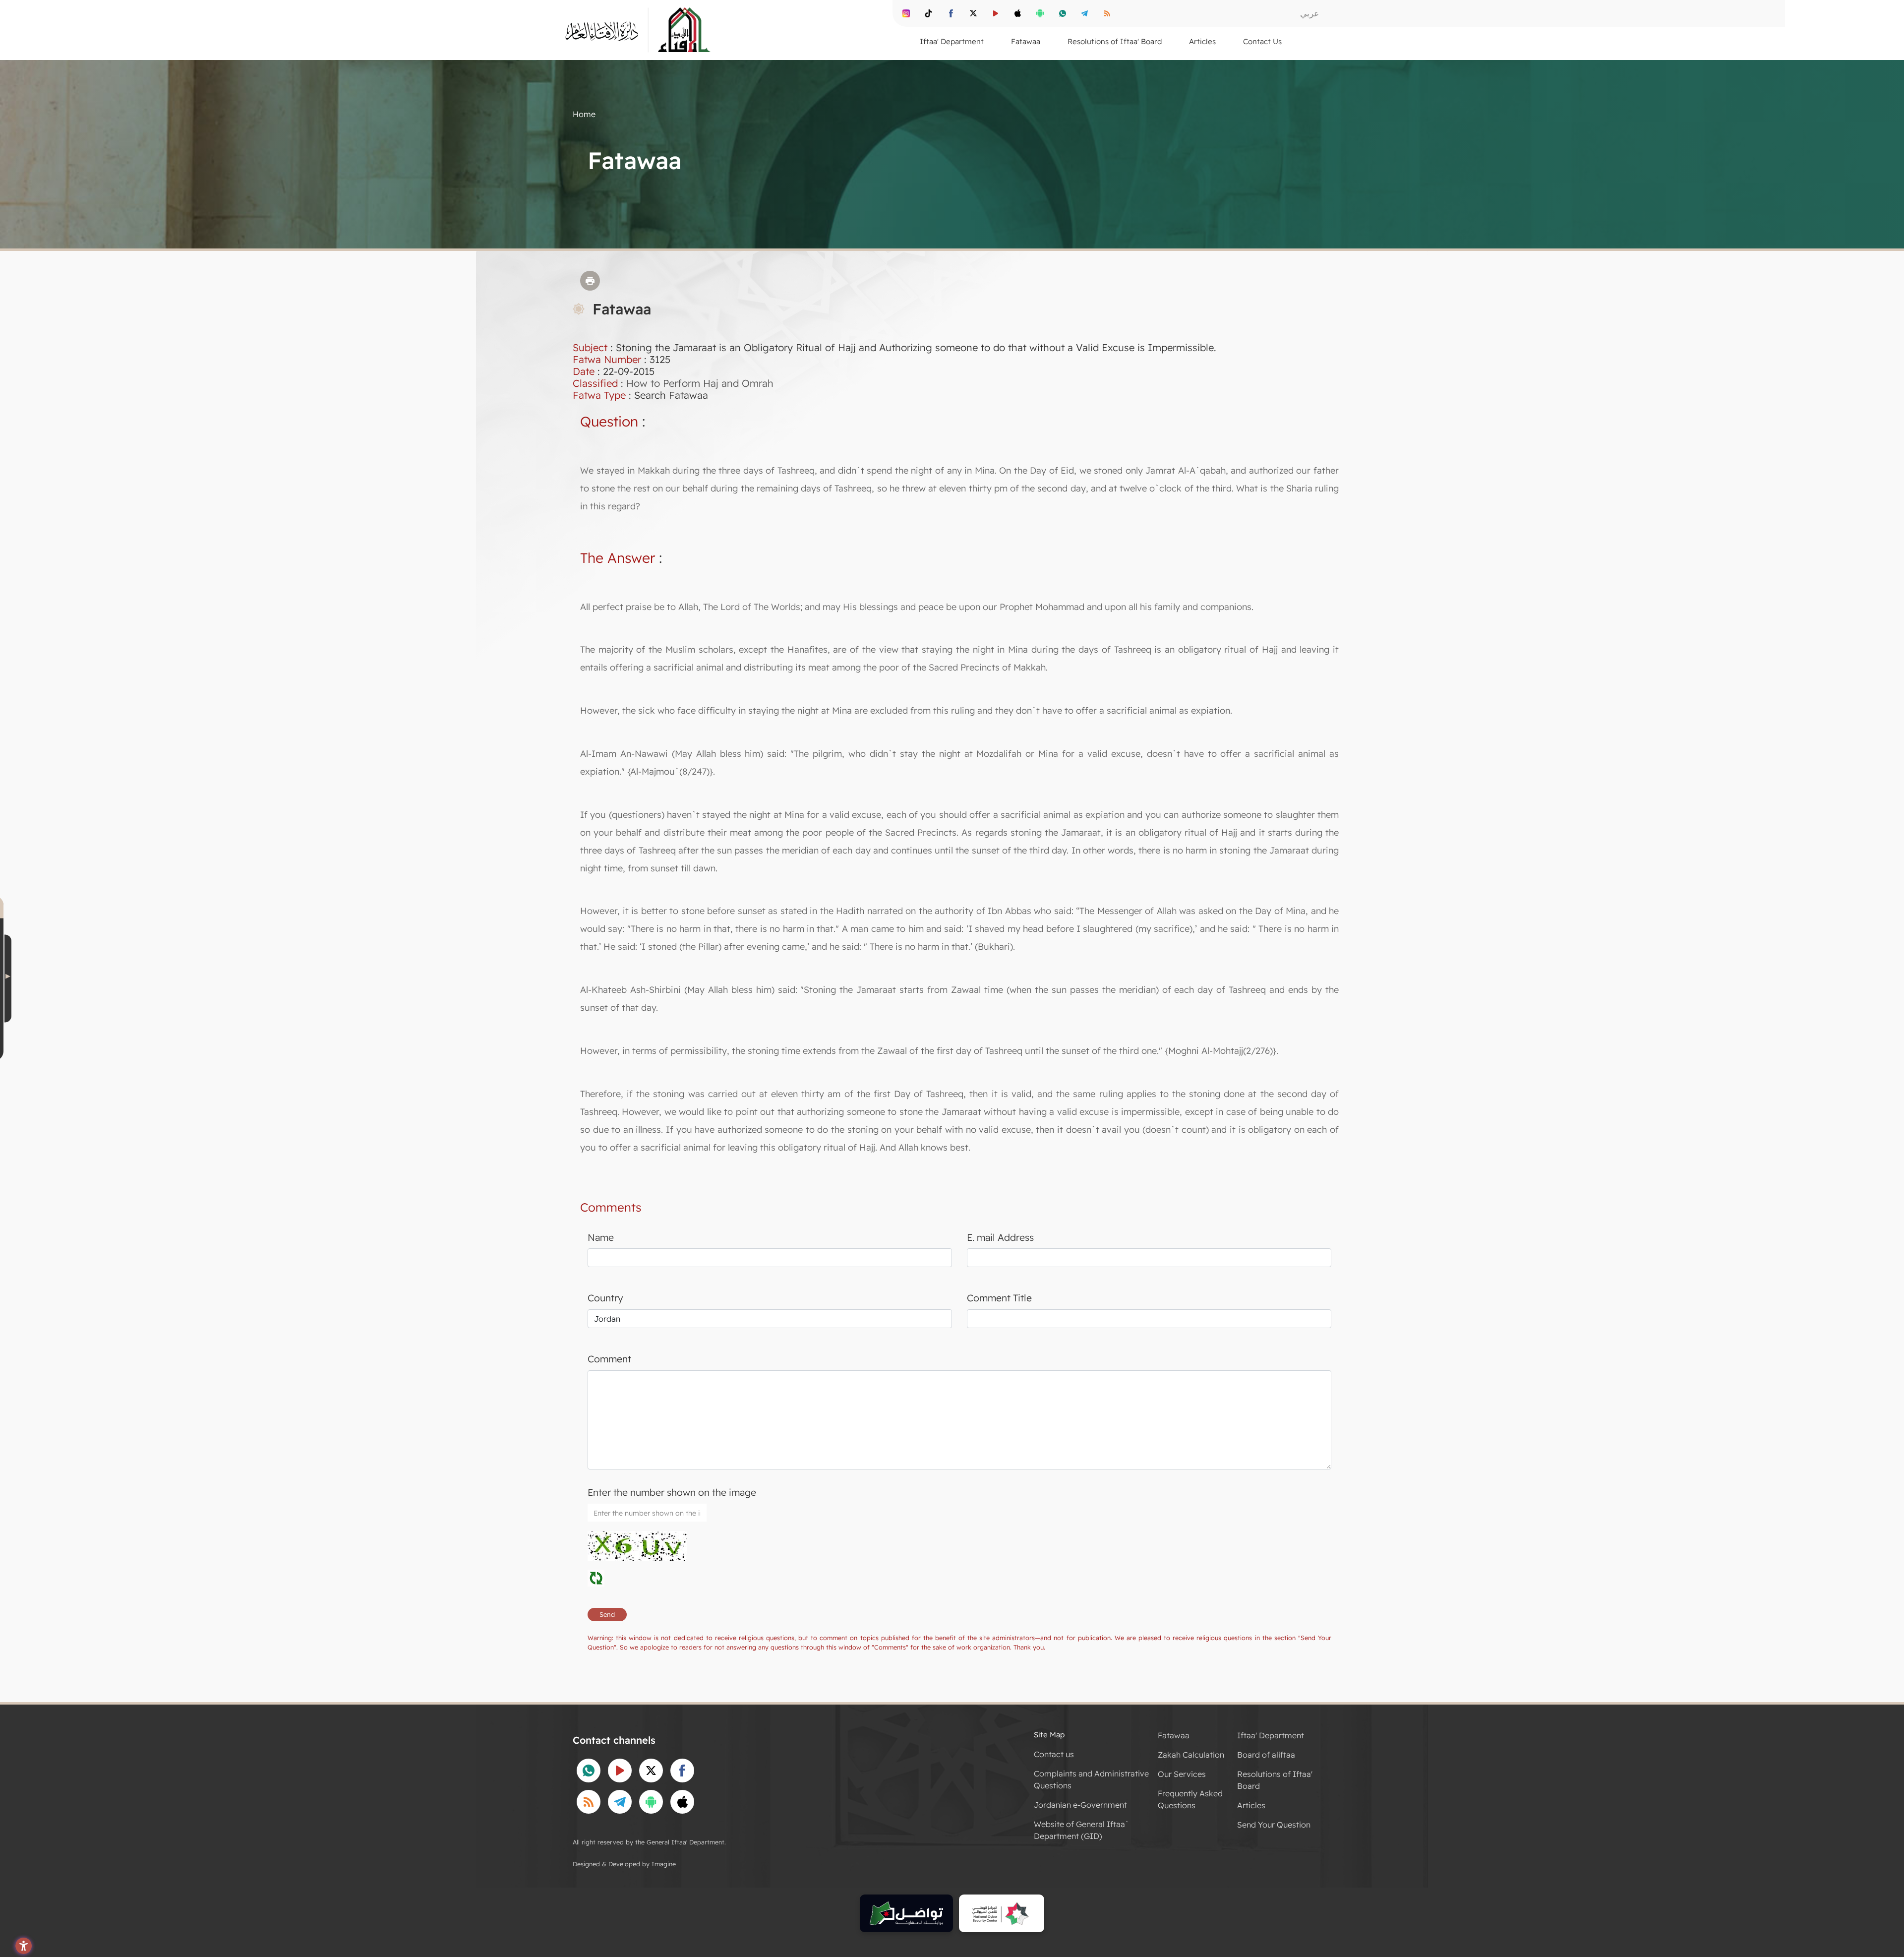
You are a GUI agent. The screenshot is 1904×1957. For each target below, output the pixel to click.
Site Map (1049, 1735)
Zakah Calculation (1191, 1755)
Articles (1251, 1805)
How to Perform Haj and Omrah (700, 383)
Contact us (1054, 1754)
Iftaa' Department (1271, 1735)
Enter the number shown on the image (672, 1492)
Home (584, 114)
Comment (609, 1359)
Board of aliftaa (1266, 1755)
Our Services (1182, 1774)
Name (601, 1237)
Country (605, 1298)
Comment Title (999, 1298)
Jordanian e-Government (1080, 1805)
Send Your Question (1274, 1825)
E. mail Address (1000, 1237)
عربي (1309, 13)
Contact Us (1262, 41)
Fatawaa (1174, 1735)
